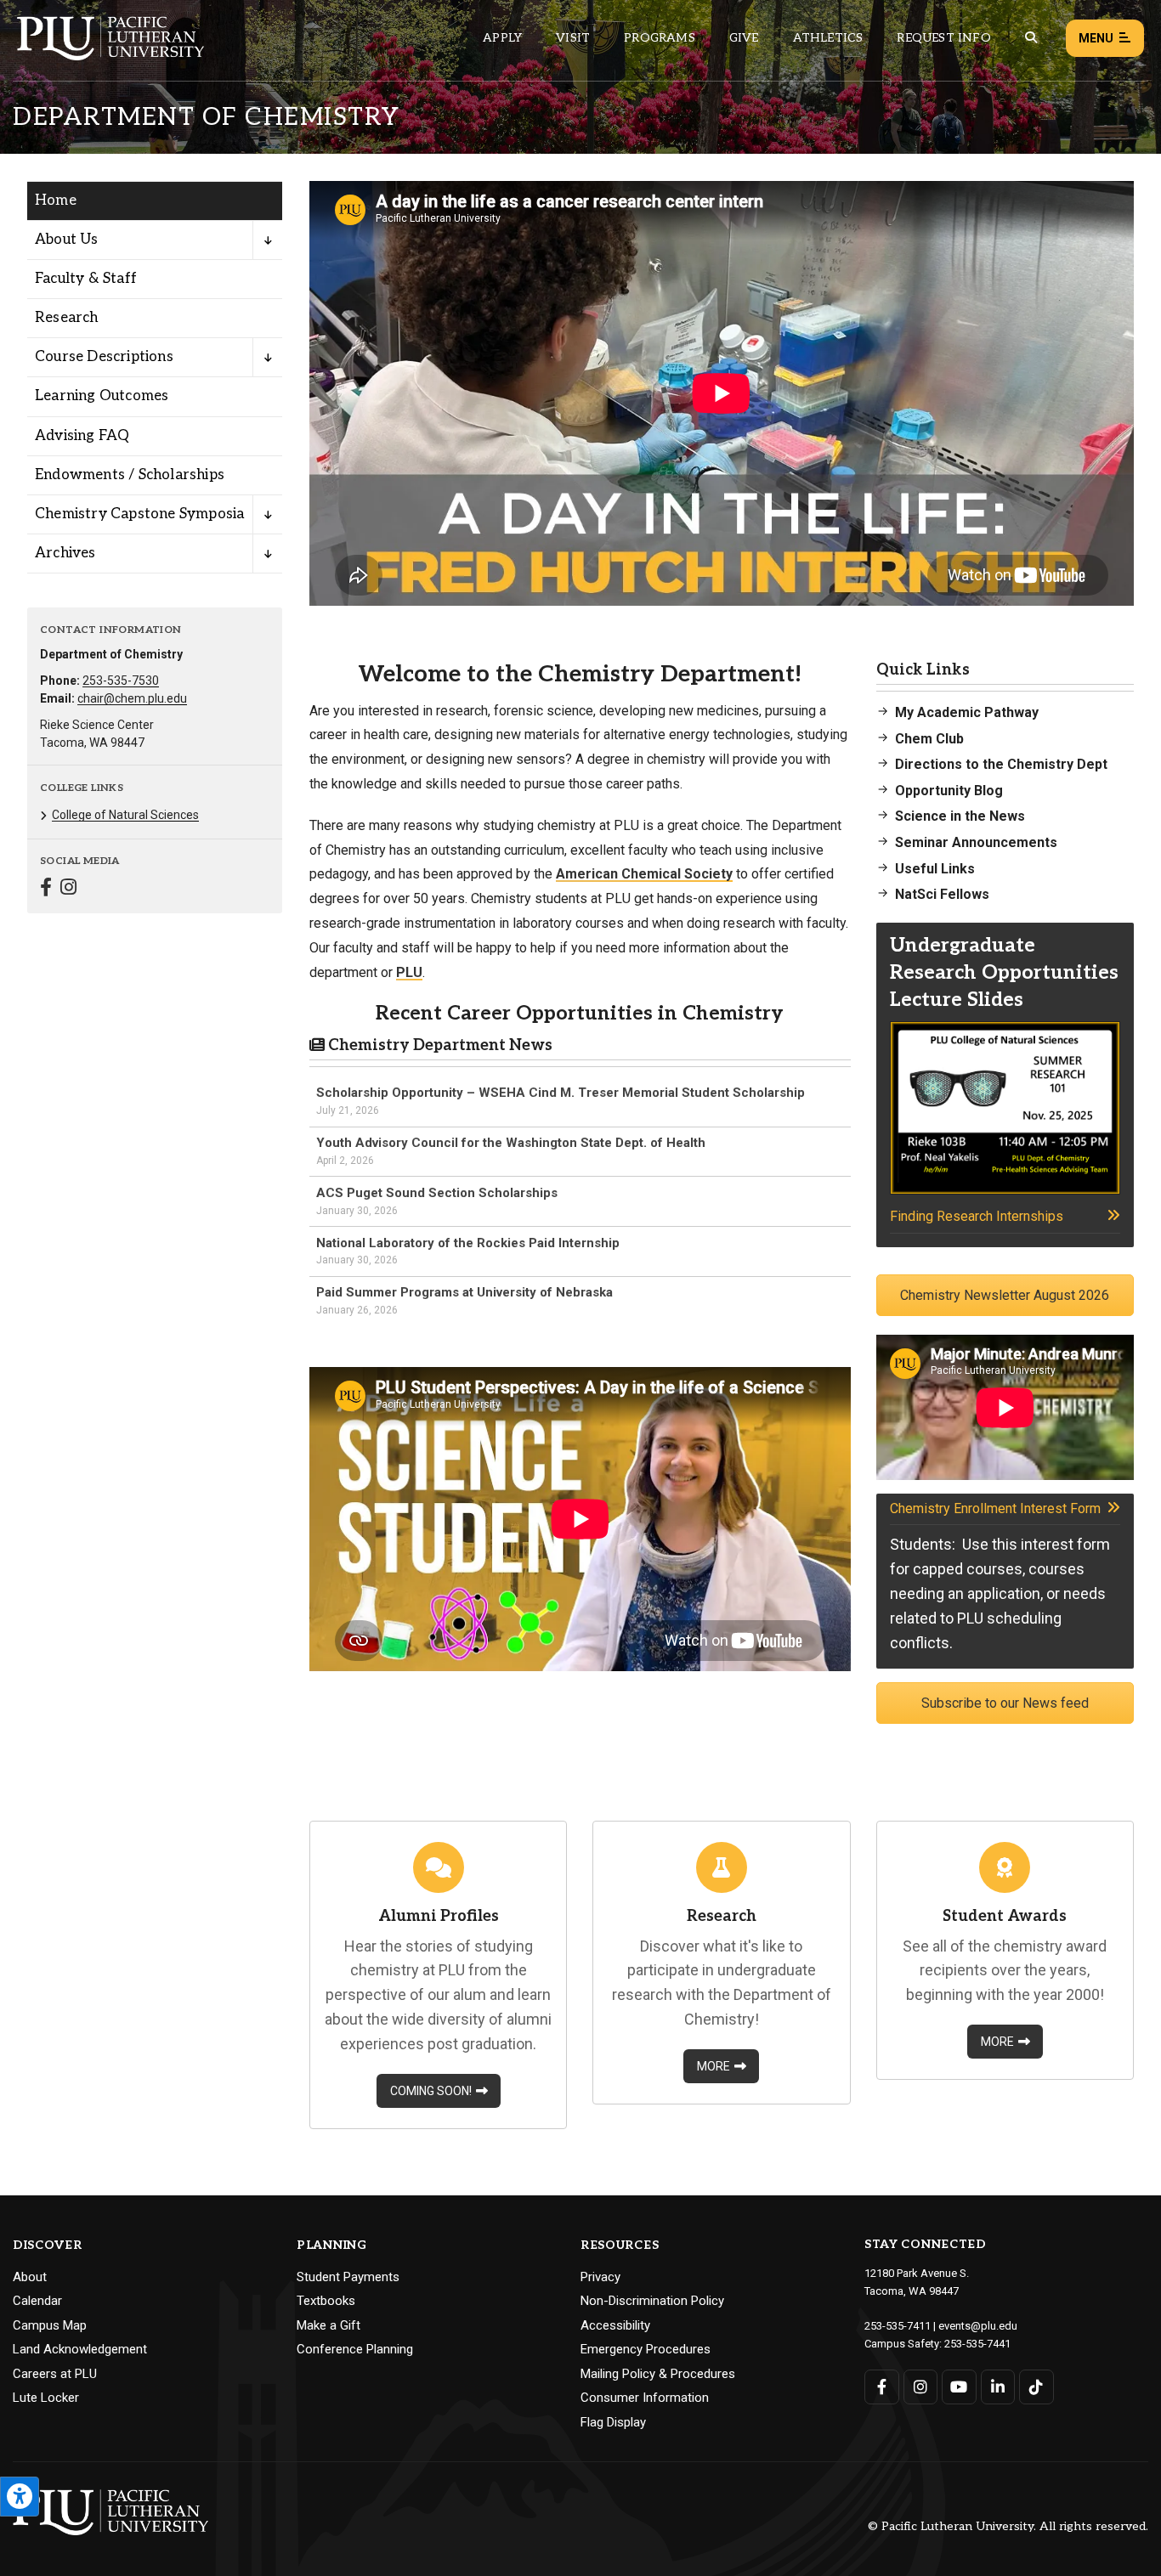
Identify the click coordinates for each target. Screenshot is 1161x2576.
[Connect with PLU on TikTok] (1036, 2387)
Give (744, 38)
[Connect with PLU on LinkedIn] (998, 2387)
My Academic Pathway (967, 712)
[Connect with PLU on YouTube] (959, 2387)
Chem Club (929, 739)
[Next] (1115, 393)
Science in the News (960, 816)
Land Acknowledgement (80, 2349)
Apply (502, 38)
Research (67, 318)
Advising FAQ (82, 436)
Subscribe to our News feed (1005, 1703)
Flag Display (613, 2422)
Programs (660, 38)
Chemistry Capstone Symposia (139, 514)
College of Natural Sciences (125, 815)
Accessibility (615, 2325)
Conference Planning (355, 2349)
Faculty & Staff (86, 279)
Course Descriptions (104, 357)
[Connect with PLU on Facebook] (882, 2387)
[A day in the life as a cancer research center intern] (722, 393)
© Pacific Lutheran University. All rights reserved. (1008, 2527)
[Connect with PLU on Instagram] (921, 2387)
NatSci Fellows (942, 894)
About (30, 2277)
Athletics (828, 38)
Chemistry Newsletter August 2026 (1005, 1295)
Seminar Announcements (976, 842)
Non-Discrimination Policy (652, 2301)
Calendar (37, 2301)
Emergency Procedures (646, 2349)
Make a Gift (328, 2325)
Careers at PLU (55, 2374)
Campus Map (50, 2325)
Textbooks (326, 2301)
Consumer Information (645, 2398)
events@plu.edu (978, 2326)
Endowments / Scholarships (130, 475)
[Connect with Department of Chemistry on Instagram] (68, 889)
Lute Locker (46, 2398)
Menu (1096, 38)
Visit (573, 38)
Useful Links (935, 869)
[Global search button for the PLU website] (1031, 38)
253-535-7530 (121, 681)
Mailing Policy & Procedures (658, 2374)
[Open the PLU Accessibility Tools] (20, 2497)
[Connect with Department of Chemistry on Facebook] (46, 889)
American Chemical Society (644, 874)
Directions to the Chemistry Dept (1001, 764)
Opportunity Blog (949, 791)
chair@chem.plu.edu (132, 698)
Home (56, 201)
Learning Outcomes (102, 396)
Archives (65, 553)
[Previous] (328, 393)
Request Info (943, 38)
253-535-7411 (898, 2326)
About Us (67, 240)
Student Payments (348, 2277)
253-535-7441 (977, 2344)
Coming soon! (431, 2091)
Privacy (600, 2277)
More (714, 2066)
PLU (409, 972)
